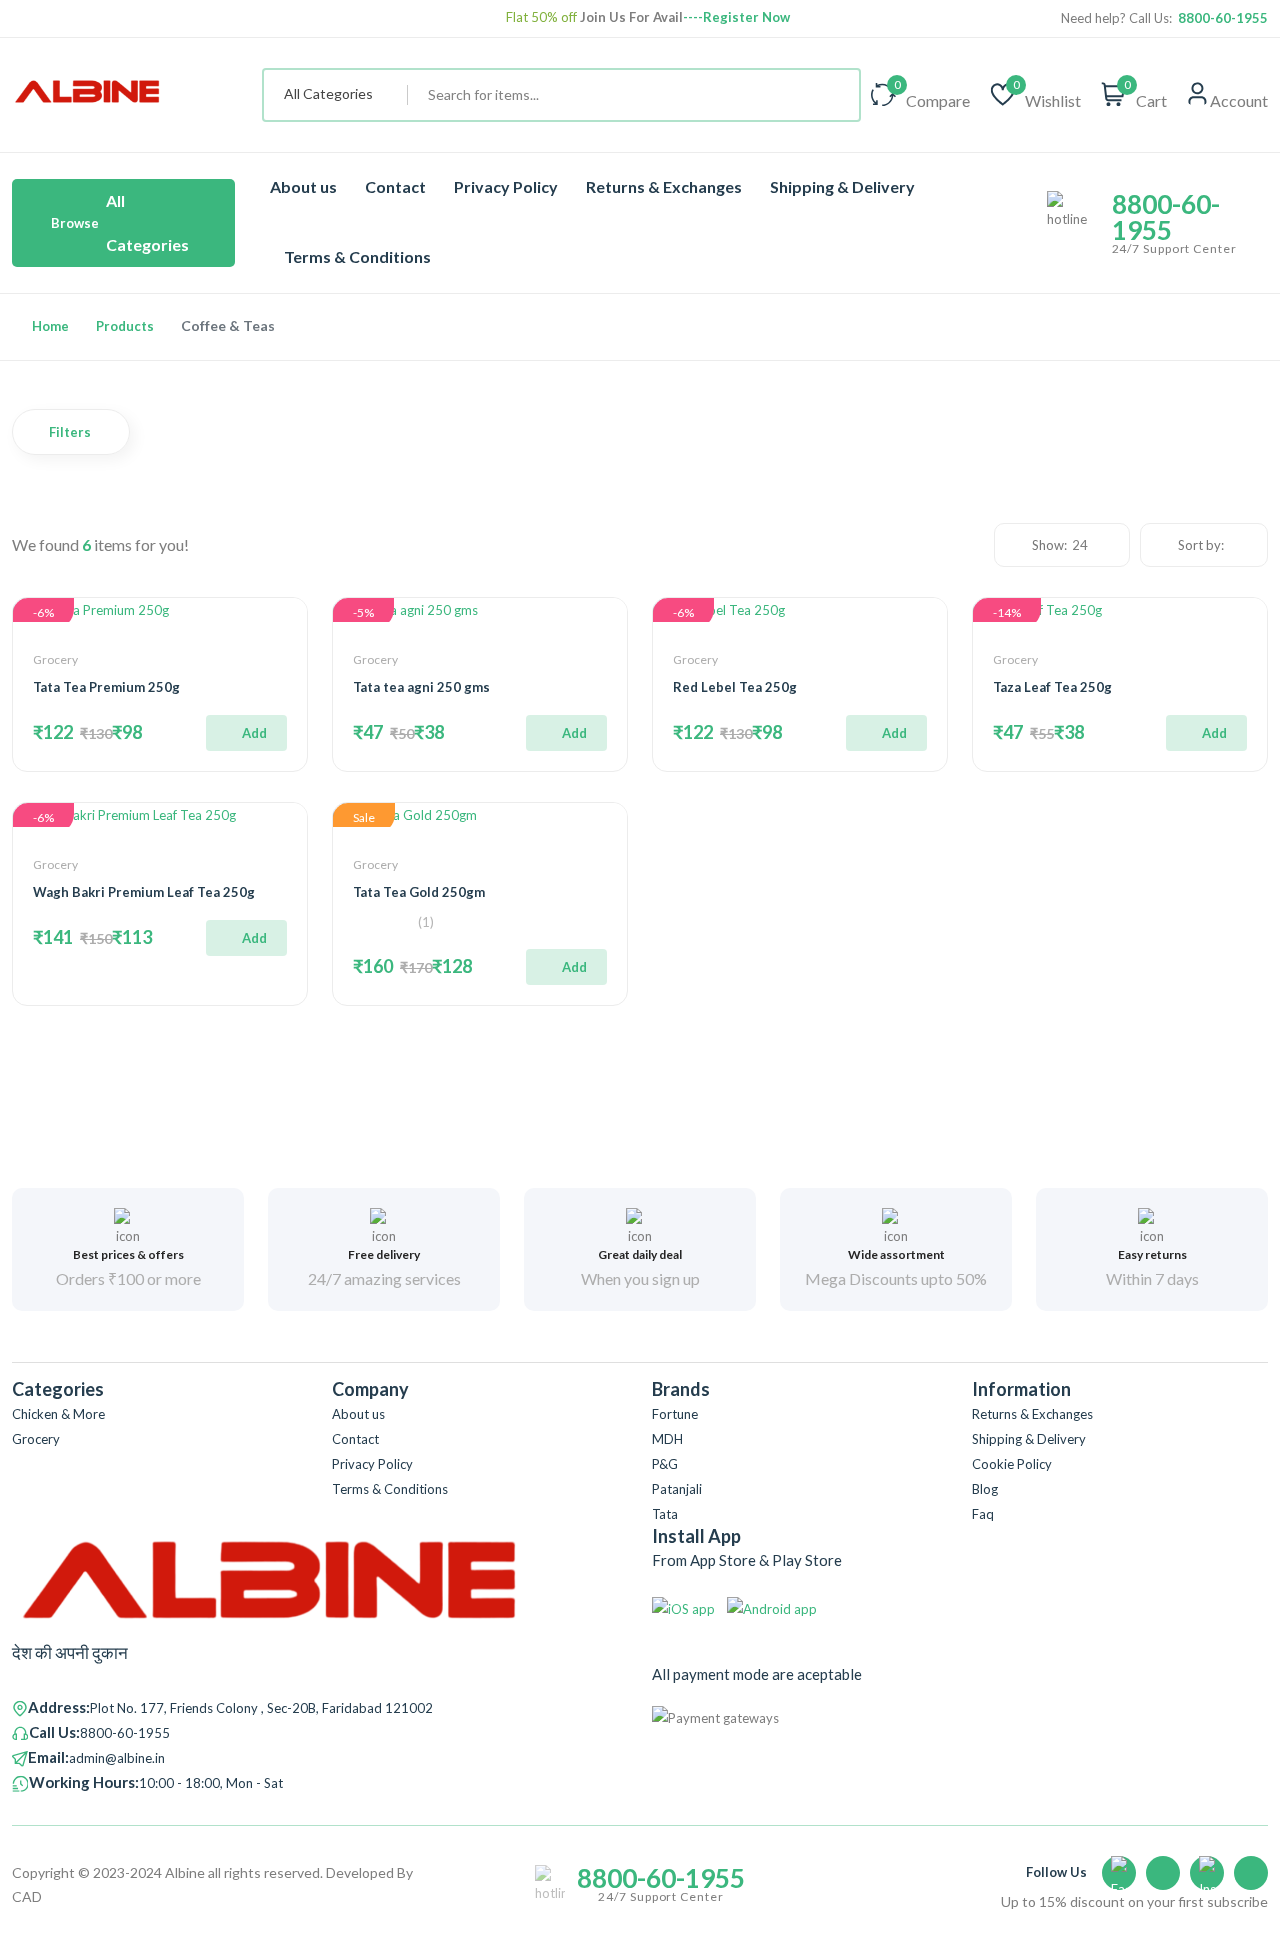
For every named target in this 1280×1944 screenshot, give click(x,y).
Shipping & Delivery (842, 186)
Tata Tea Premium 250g (106, 687)
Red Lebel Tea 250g (735, 687)
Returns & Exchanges (664, 186)
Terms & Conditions (357, 256)
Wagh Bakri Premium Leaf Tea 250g (144, 892)
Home (50, 326)
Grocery (55, 659)
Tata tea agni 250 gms (421, 687)
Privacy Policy (506, 186)
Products (125, 326)
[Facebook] (1119, 1873)
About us (303, 186)
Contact (395, 186)
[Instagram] (1207, 1873)
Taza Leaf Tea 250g (1052, 687)
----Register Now (736, 17)
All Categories (120, 222)
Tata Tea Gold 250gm (419, 892)
